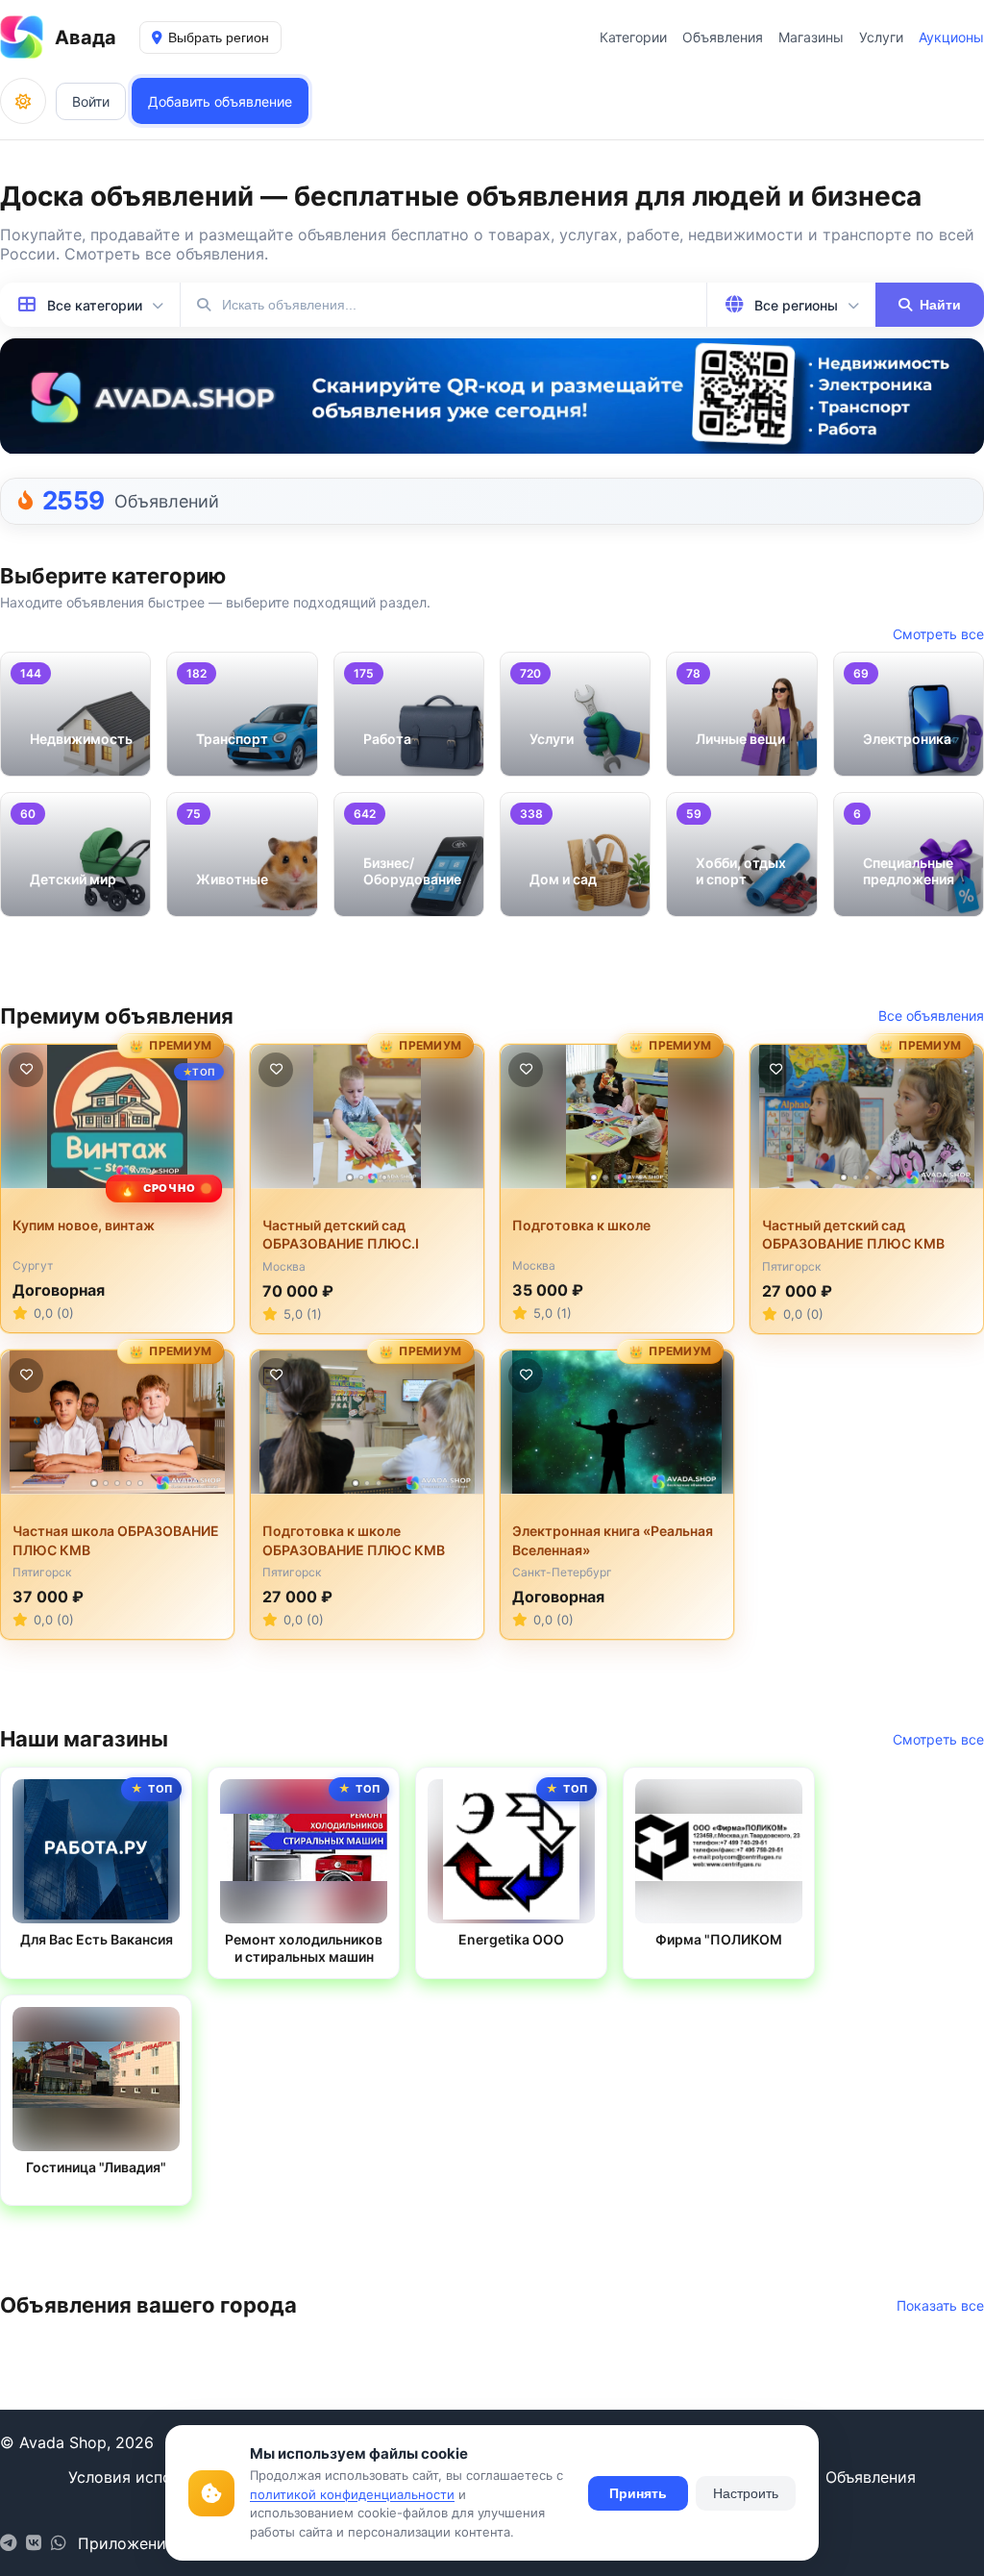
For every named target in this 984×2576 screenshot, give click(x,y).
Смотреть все (938, 634)
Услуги (881, 37)
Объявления (723, 37)
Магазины (811, 37)
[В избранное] (26, 1070)
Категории (633, 37)
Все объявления (931, 1016)
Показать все (940, 2305)
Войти (91, 101)
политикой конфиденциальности (352, 2494)
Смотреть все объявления (164, 254)
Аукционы (951, 37)
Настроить (746, 2493)
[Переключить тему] (23, 101)
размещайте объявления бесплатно (334, 235)
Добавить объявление (220, 101)
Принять (638, 2493)
